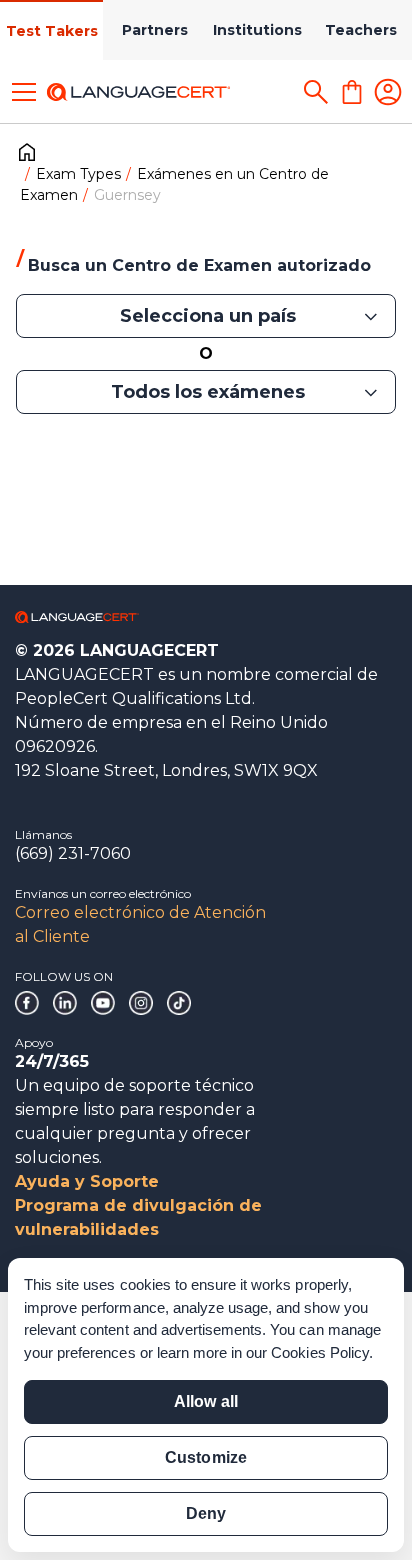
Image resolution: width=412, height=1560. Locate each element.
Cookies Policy (320, 1352)
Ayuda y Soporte (87, 1181)
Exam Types (78, 174)
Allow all (205, 1401)
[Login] (388, 92)
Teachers (361, 30)
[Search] (316, 92)
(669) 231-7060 (73, 853)
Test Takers (52, 31)
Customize (205, 1457)
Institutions (257, 30)
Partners (155, 30)
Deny (206, 1513)
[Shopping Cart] (352, 92)
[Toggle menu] (24, 92)
